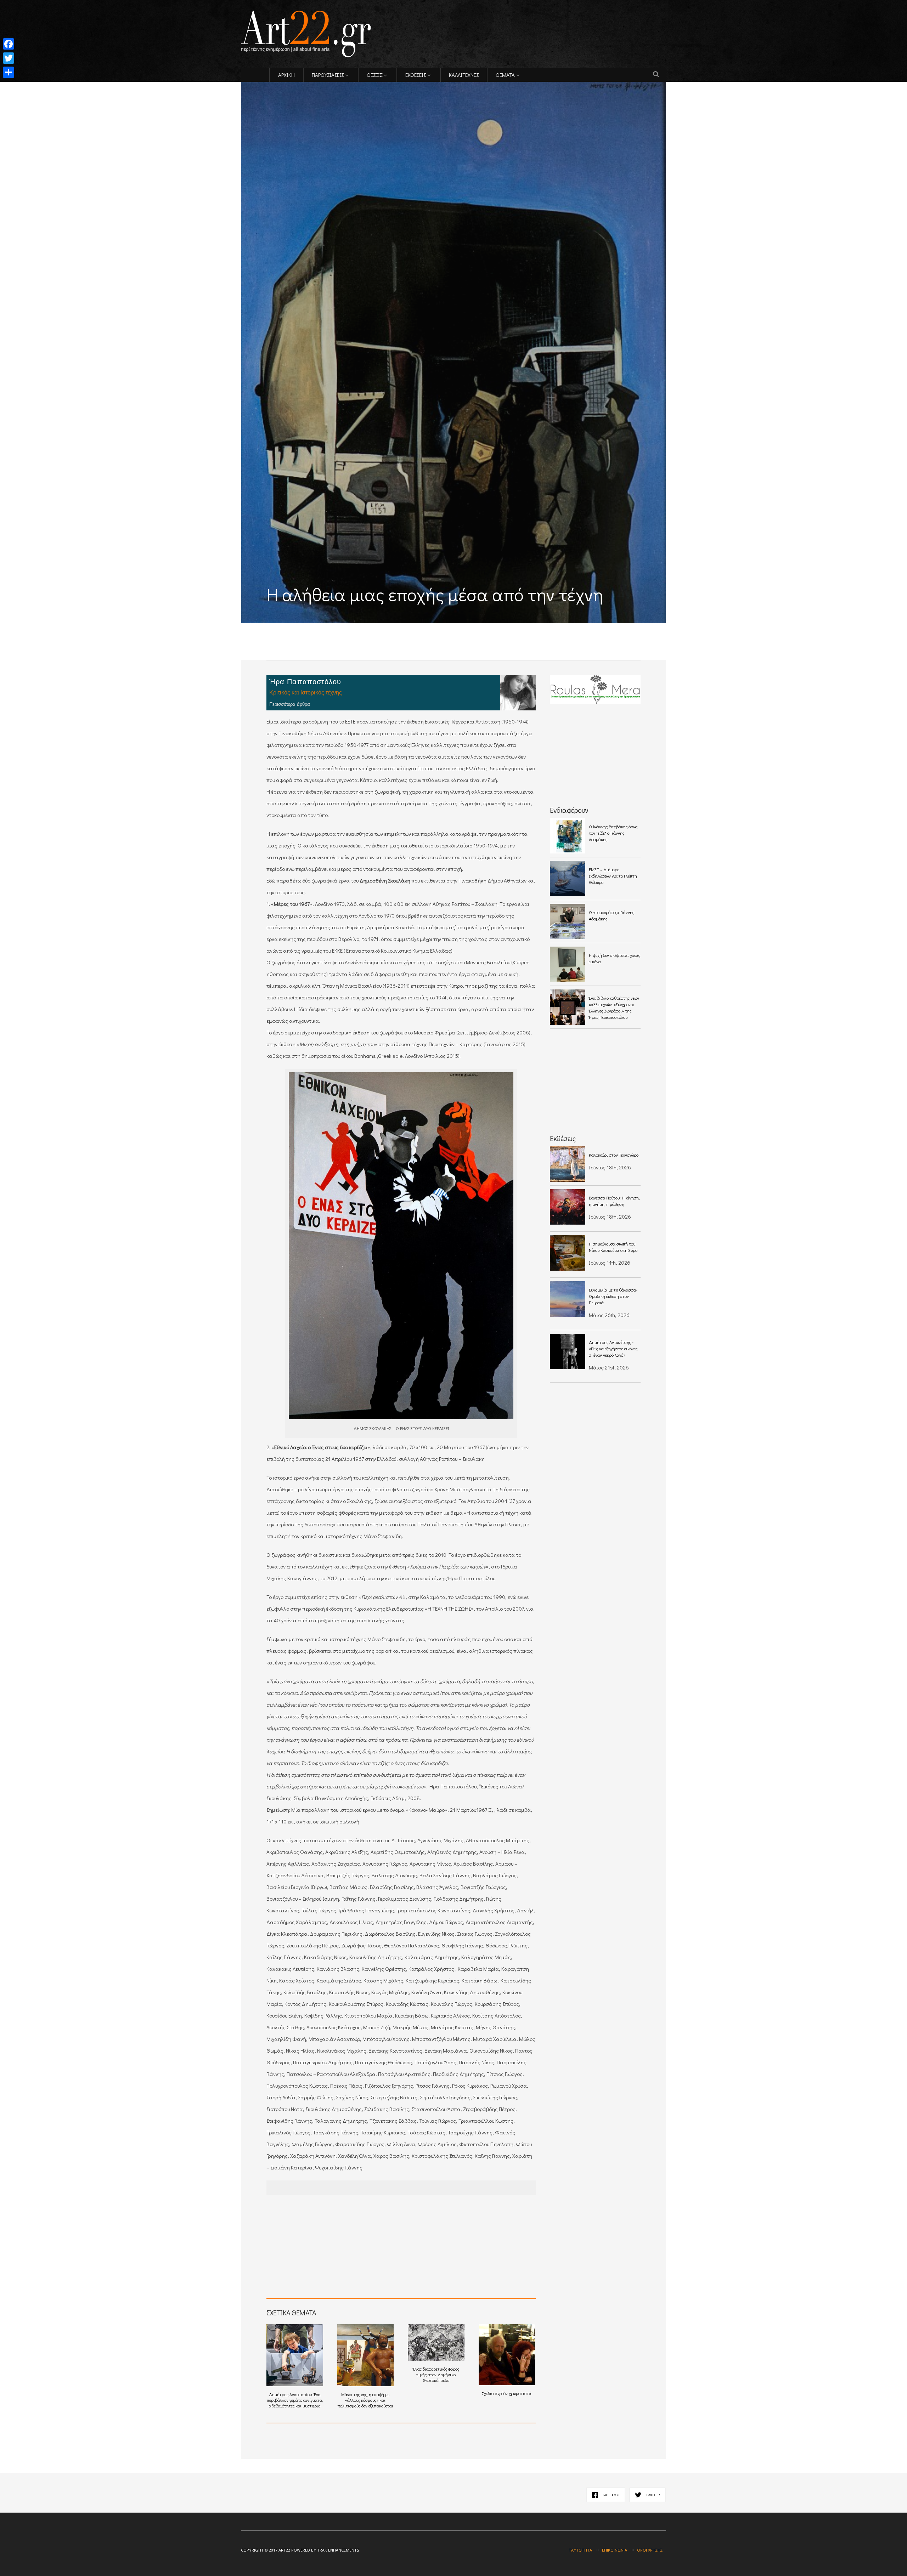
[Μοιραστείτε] (9, 72)
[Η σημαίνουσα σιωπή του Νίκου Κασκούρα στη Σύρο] (568, 1253)
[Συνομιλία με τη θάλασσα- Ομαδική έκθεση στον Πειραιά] (568, 1299)
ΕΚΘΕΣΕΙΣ (416, 75)
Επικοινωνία (615, 2550)
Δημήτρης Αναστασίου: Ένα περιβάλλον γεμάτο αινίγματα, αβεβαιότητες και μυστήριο (295, 2400)
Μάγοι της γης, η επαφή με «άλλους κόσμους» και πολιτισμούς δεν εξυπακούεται (365, 2400)
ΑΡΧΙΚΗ (286, 75)
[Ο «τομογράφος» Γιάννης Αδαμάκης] (568, 921)
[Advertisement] (324, 628)
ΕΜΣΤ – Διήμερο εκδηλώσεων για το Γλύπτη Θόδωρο (613, 876)
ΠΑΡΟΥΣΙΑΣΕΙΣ (328, 75)
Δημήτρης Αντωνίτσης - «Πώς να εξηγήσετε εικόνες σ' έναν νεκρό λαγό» (613, 1349)
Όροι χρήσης (650, 2550)
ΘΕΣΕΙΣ (374, 75)
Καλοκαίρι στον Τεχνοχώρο (614, 1155)
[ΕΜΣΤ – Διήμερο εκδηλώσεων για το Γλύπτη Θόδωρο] (568, 879)
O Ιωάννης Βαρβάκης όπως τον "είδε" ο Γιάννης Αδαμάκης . (613, 833)
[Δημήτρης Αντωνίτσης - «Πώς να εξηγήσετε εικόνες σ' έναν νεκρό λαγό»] (568, 1351)
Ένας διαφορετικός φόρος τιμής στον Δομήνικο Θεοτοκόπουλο (436, 2374)
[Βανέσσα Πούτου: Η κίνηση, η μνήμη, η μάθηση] (568, 1207)
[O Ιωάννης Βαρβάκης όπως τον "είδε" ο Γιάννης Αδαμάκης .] (568, 836)
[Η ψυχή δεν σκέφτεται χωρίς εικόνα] (568, 964)
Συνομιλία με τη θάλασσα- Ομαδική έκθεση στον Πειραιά (613, 1296)
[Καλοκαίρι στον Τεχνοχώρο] (568, 1164)
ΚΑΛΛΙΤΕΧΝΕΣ (464, 75)
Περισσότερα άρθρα (290, 704)
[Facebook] (9, 44)
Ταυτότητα (580, 2550)
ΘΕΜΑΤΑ (505, 75)
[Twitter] (9, 58)
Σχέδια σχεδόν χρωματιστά (507, 2393)
